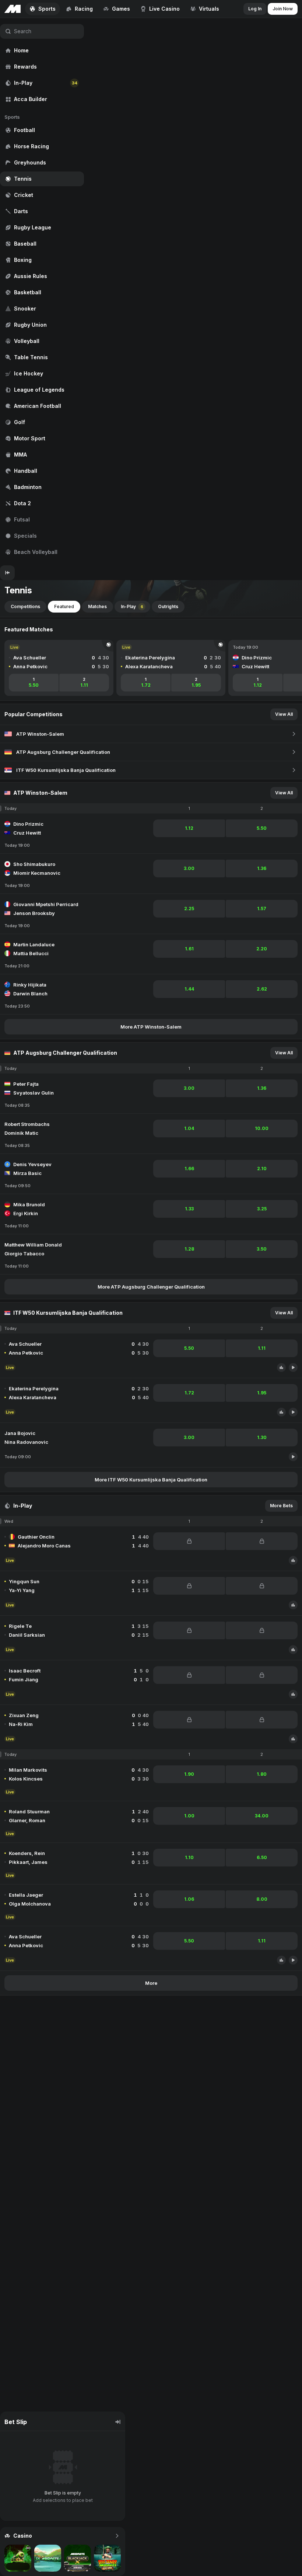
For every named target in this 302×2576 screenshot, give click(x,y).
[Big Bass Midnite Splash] (107, 2558)
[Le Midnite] (48, 2558)
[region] (42, 292)
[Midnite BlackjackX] (78, 2558)
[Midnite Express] (18, 2558)
